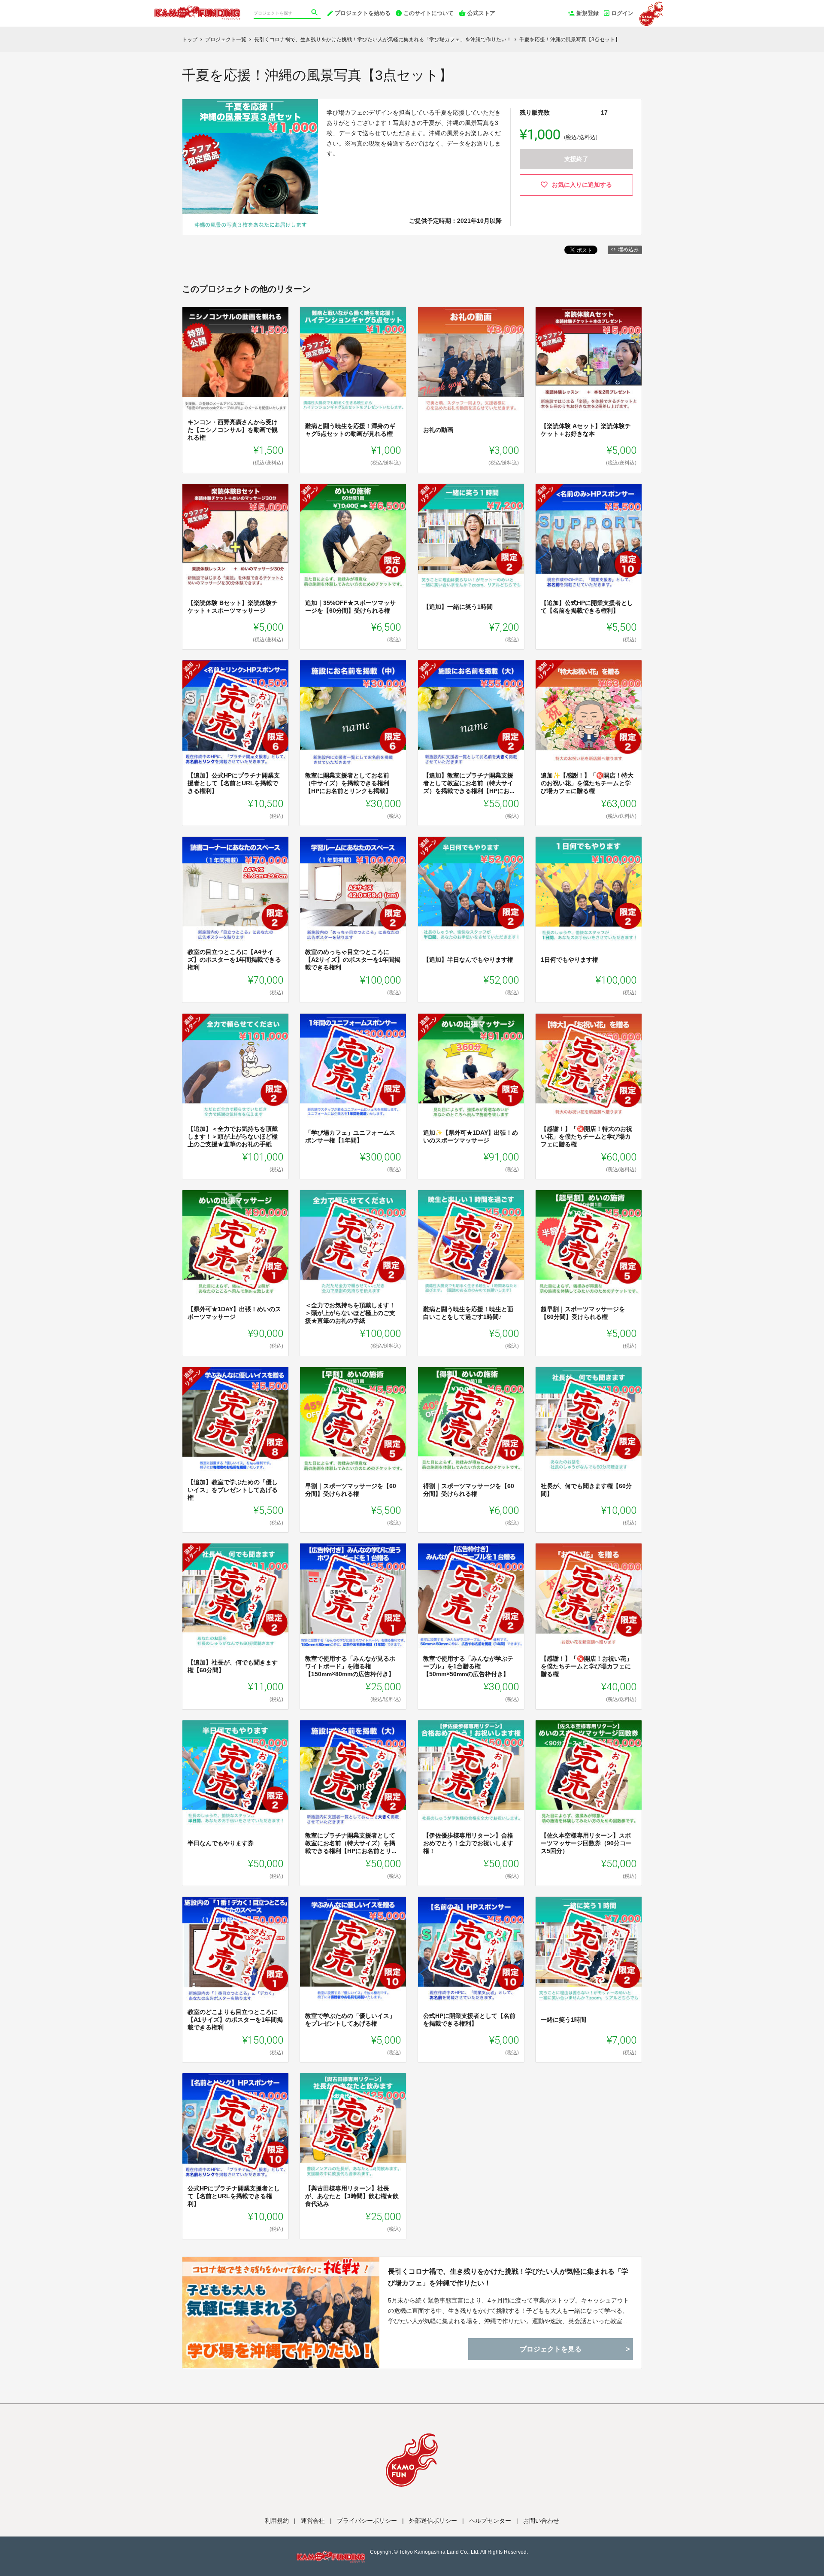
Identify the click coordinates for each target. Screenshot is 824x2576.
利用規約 (277, 2521)
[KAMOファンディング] (197, 9)
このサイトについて (429, 13)
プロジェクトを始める (363, 13)
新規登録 (588, 13)
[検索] (315, 13)
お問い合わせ (541, 2521)
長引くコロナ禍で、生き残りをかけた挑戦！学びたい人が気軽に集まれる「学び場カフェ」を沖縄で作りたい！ (508, 2277)
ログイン (622, 13)
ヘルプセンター (490, 2521)
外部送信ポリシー (433, 2521)
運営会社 (313, 2521)
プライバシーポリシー (367, 2521)
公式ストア (481, 13)
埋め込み (628, 249)
